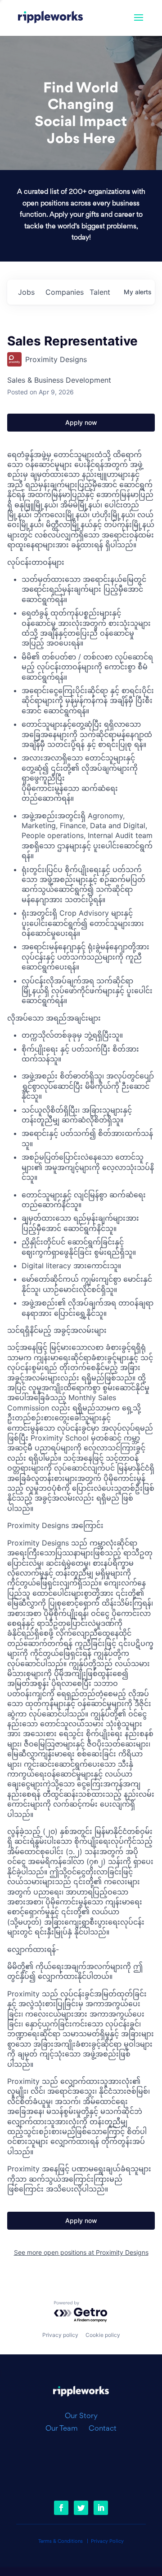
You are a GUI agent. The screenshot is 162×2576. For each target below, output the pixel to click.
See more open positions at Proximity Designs (81, 2252)
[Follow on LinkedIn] (101, 2508)
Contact (103, 2429)
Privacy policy (60, 2335)
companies (64, 292)
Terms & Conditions (61, 2542)
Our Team (65, 2429)
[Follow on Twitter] (81, 2508)
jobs (26, 292)
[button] (139, 23)
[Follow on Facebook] (61, 2508)
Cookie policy (103, 2335)
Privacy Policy (107, 2542)
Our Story (81, 2416)
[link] (50, 18)
